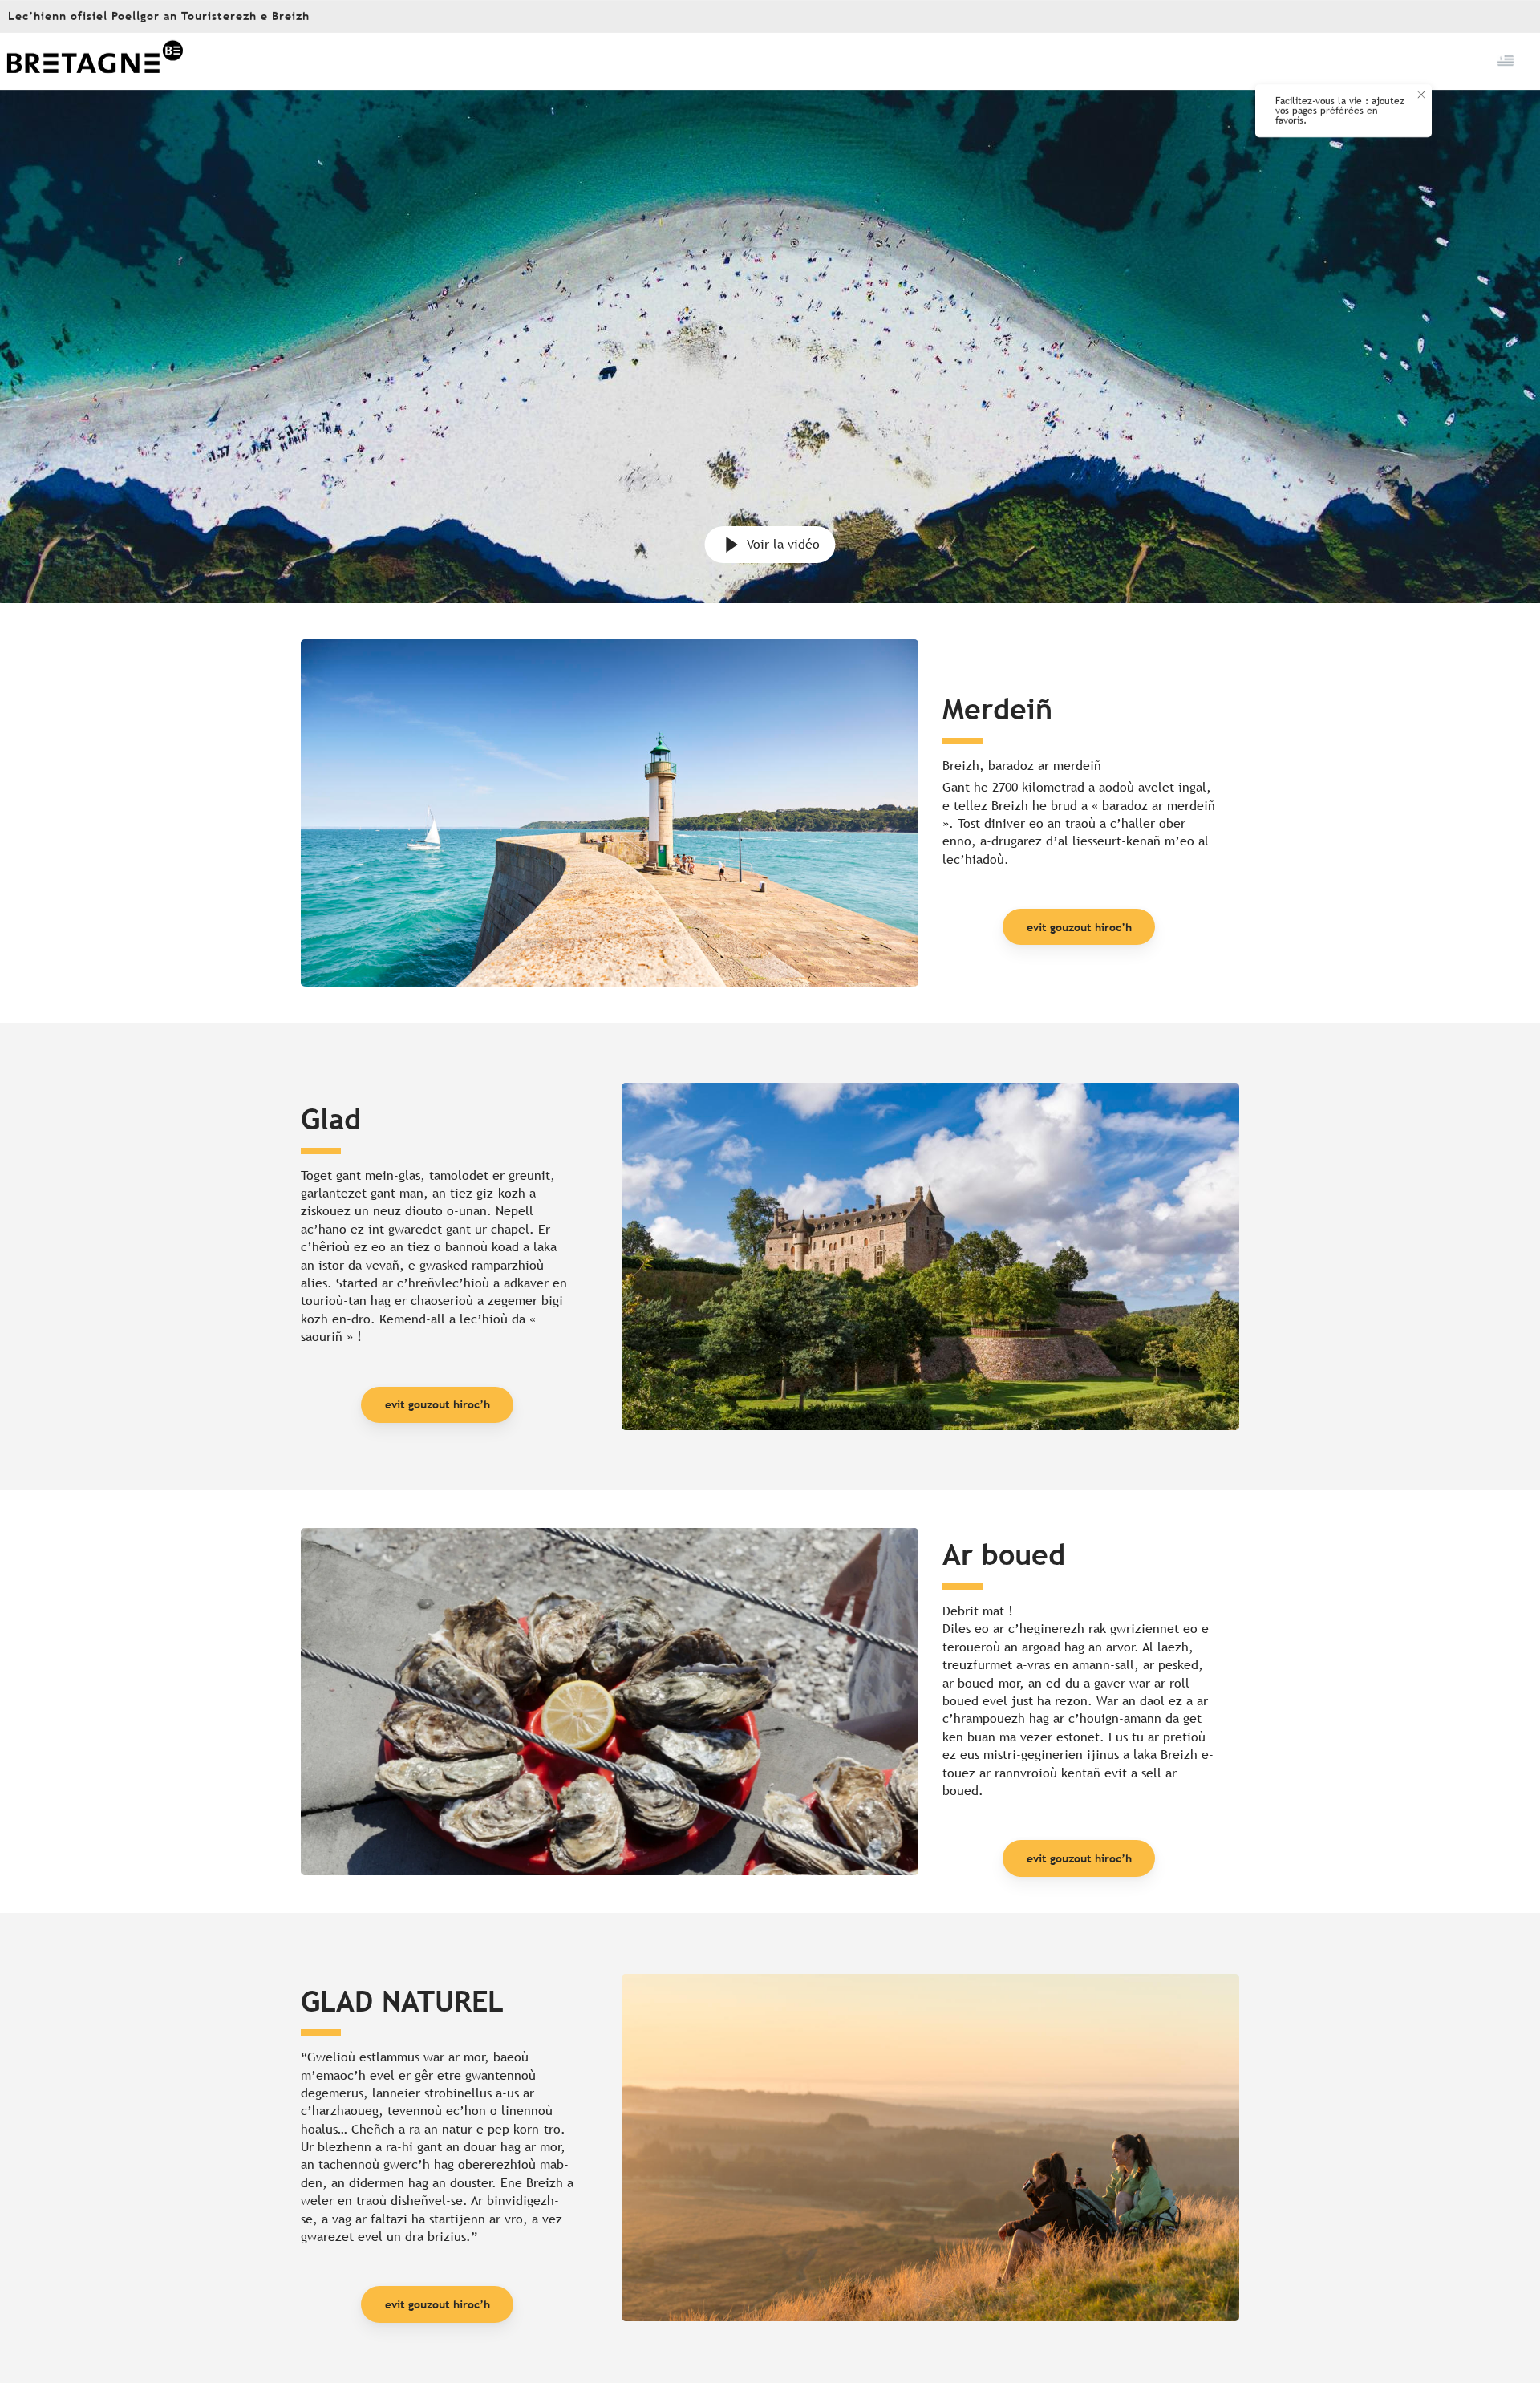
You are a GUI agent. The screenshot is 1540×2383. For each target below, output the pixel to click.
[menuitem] (95, 61)
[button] (1507, 61)
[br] (1507, 61)
